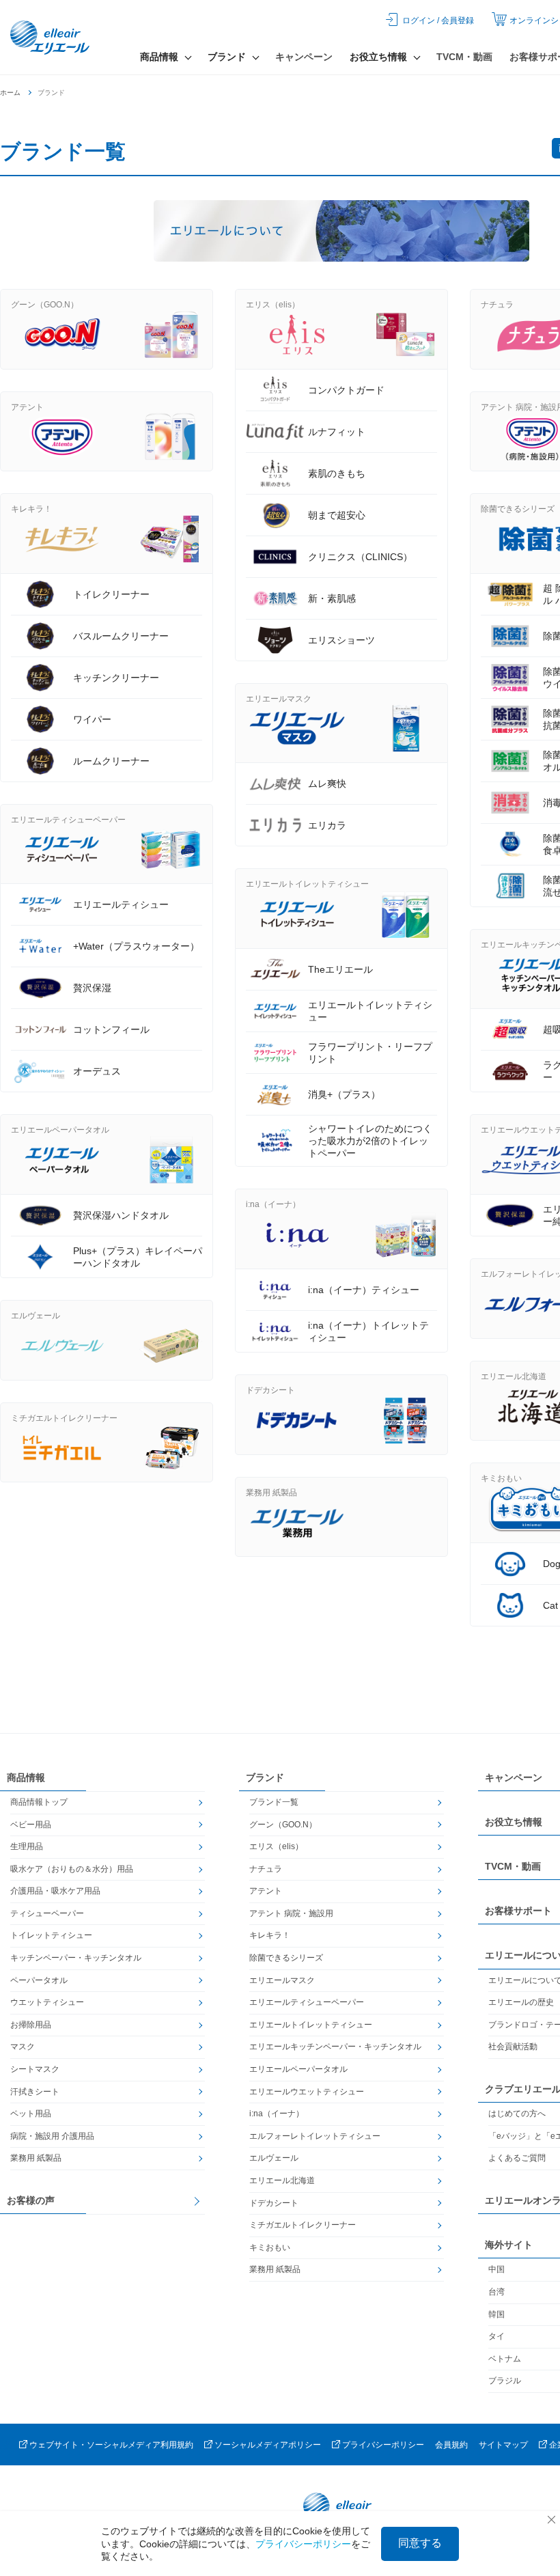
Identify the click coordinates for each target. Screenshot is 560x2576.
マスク (23, 2047)
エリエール (51, 38)
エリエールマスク (282, 1980)
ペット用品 (31, 2114)
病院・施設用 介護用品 (52, 2136)
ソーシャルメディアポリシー (268, 2445)
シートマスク (35, 2069)
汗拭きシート (35, 2092)
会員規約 (451, 2445)
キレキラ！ (270, 1935)
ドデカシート (274, 2203)
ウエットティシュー (47, 2002)
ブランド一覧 (274, 1802)
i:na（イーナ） (277, 2114)
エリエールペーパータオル (298, 2069)
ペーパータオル (39, 1980)
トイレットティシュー (51, 1935)
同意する (420, 2543)
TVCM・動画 (464, 57)
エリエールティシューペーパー (307, 2002)
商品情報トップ (39, 1802)
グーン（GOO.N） (283, 1825)
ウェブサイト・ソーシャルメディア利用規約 (111, 2445)
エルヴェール (274, 2158)
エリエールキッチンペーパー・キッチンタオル (335, 2047)
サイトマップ (503, 2445)
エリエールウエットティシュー (307, 2092)
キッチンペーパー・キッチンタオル (76, 1958)
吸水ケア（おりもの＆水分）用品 (72, 1869)
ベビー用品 (31, 1825)
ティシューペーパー (47, 1913)
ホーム (10, 93)
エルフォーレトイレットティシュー (315, 2136)
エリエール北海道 (282, 2180)
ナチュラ (266, 1869)
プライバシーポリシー (383, 2445)
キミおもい (270, 2247)
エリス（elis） (276, 1846)
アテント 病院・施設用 (291, 1913)
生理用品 (27, 1846)
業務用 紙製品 (36, 2158)
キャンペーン (304, 57)
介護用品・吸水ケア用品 (55, 1891)
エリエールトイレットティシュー (311, 2025)
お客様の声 (31, 2200)
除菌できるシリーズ (286, 1958)
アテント (266, 1891)
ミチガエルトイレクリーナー (303, 2225)
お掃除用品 (31, 2025)
